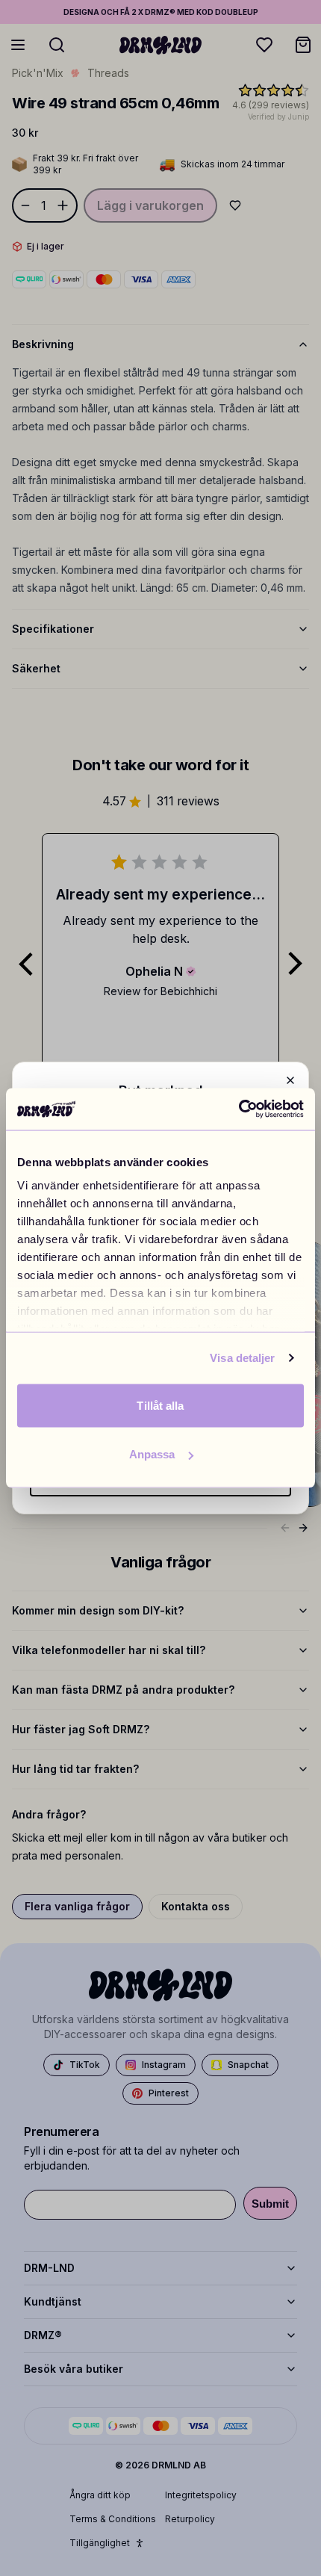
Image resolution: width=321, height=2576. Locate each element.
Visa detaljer (242, 1358)
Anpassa (152, 1454)
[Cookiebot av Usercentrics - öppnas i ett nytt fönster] (239, 1109)
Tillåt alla (160, 1405)
